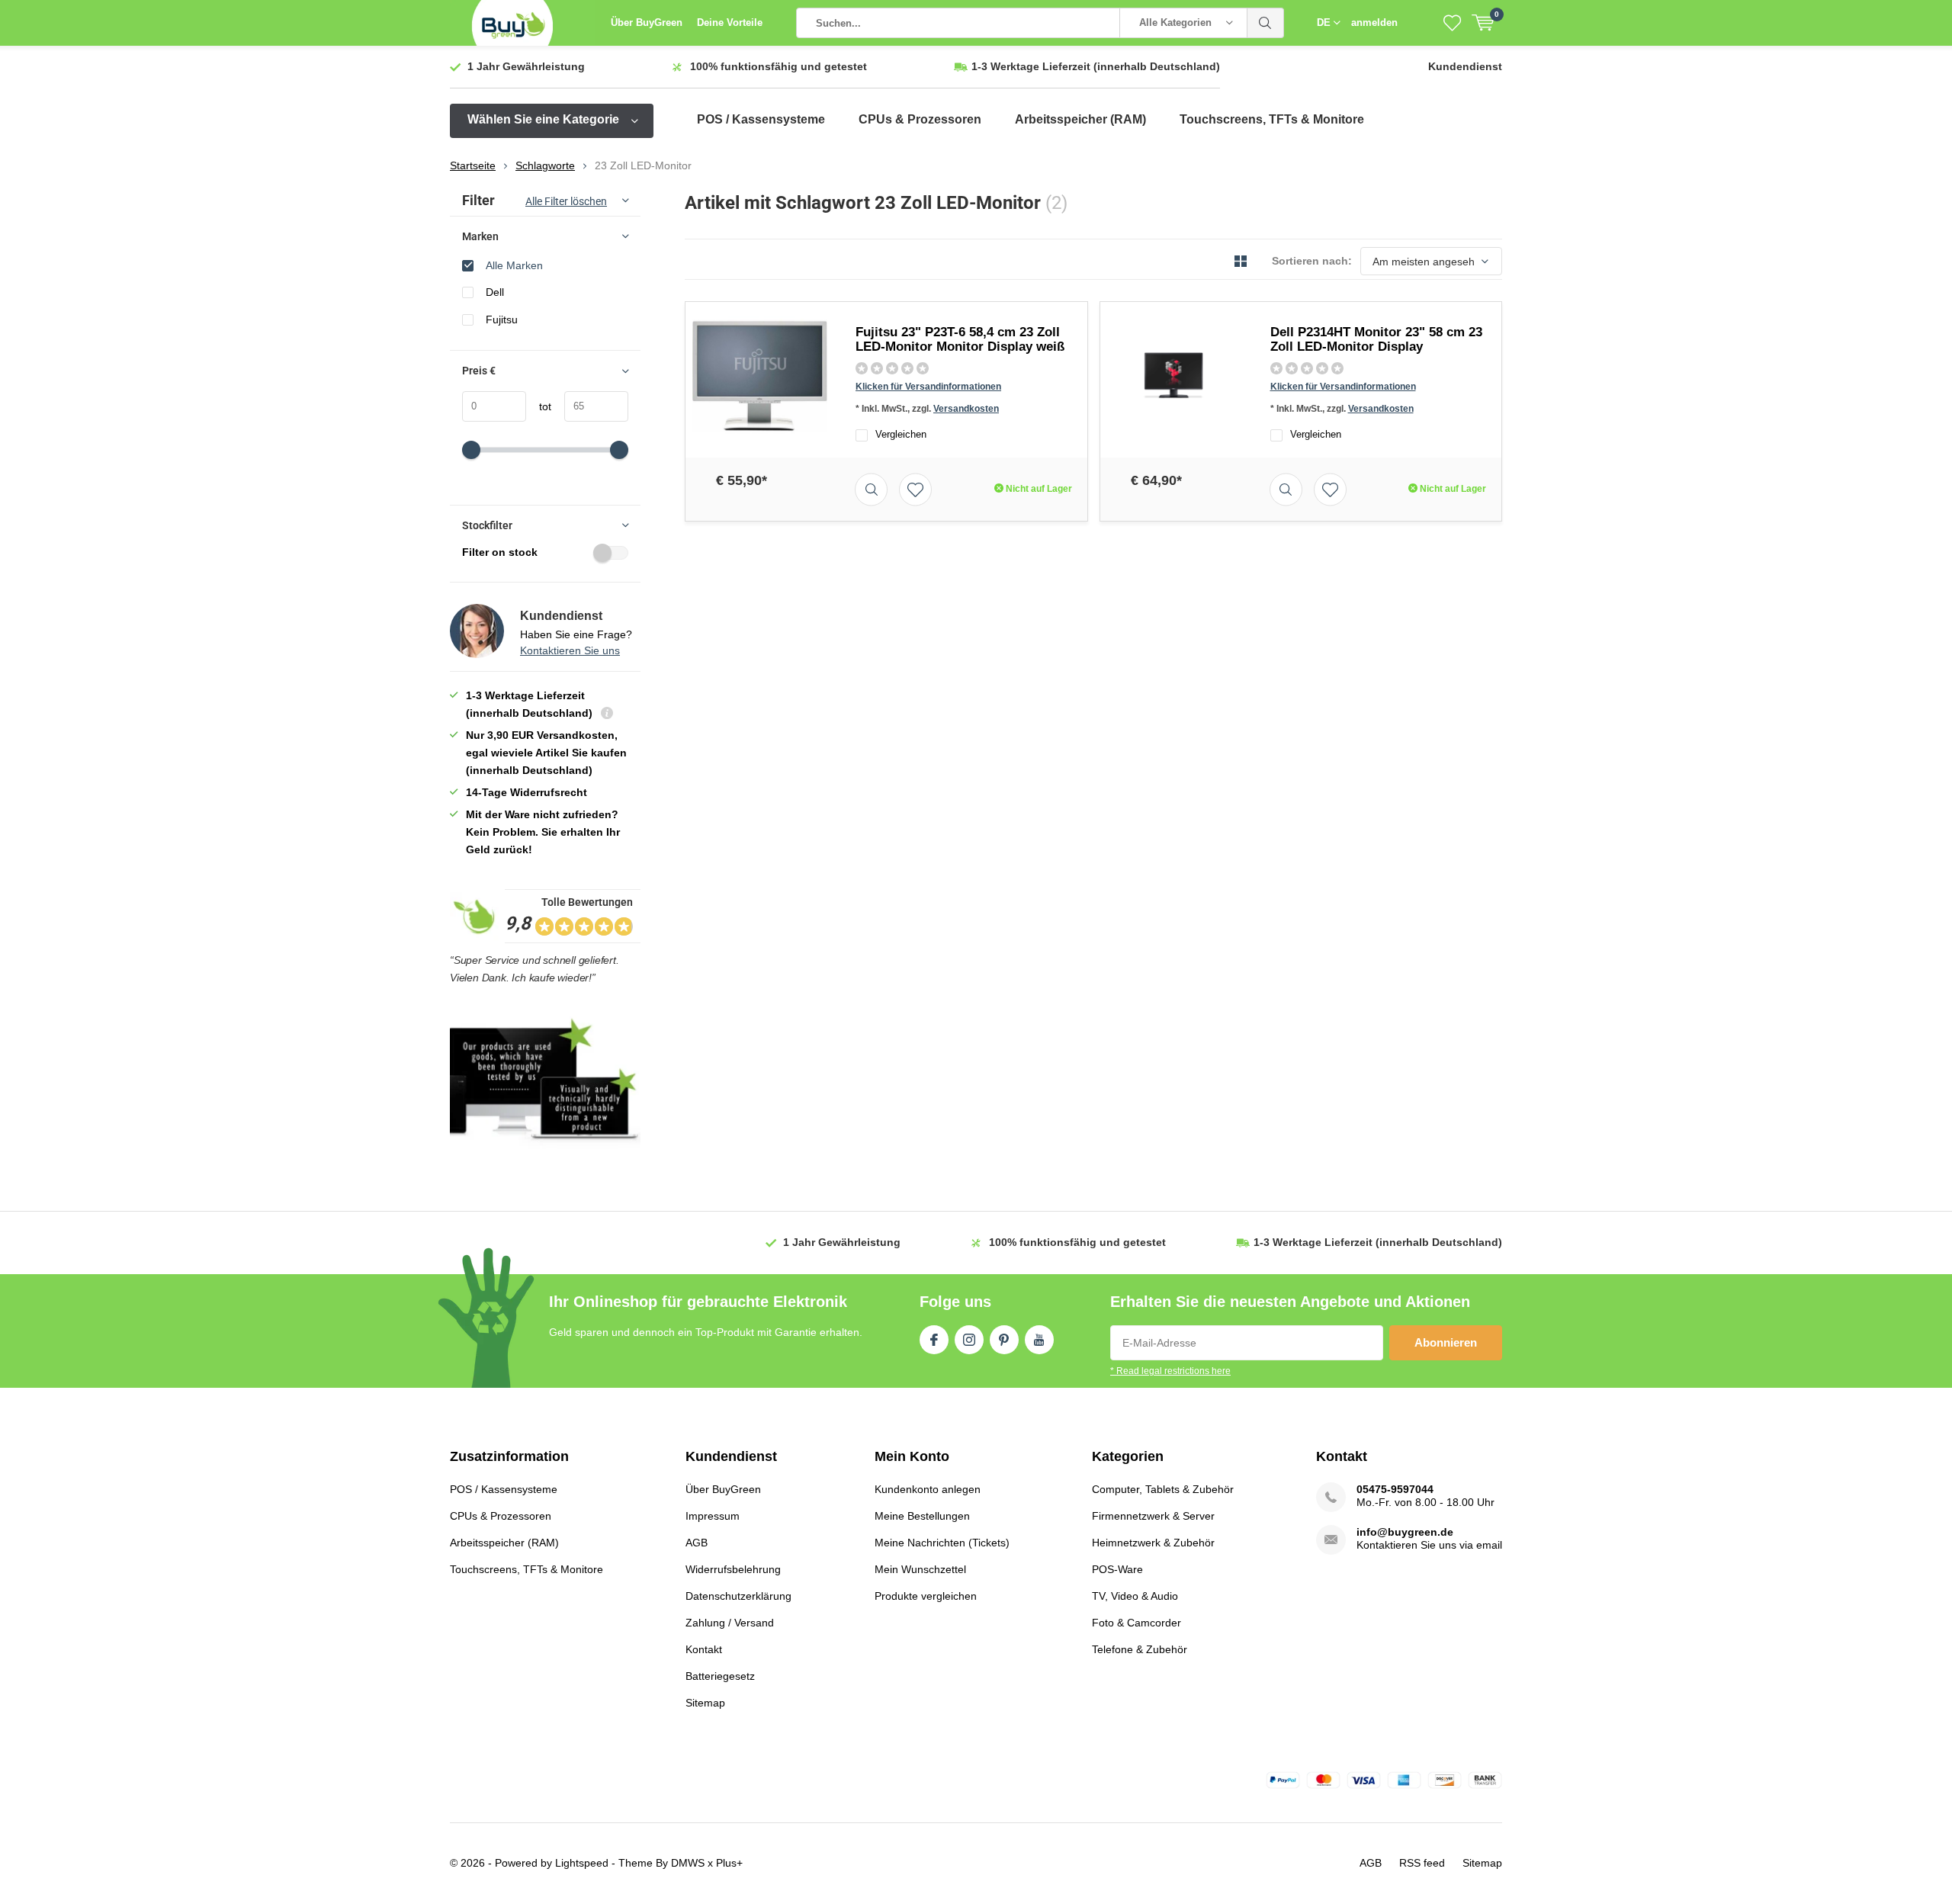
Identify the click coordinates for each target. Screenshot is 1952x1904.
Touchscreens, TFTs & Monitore (1272, 119)
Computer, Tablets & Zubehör (1163, 1489)
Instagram (969, 1340)
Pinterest (1004, 1340)
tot (539, 406)
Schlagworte (545, 165)
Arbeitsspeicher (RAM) (1080, 119)
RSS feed (1422, 1863)
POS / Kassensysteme (761, 119)
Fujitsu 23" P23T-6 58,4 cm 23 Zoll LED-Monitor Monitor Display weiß (960, 339)
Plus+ (729, 1863)
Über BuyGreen (647, 22)
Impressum (713, 1516)
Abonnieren (1446, 1342)
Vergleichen (901, 434)
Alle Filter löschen (566, 201)
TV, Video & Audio (1135, 1596)
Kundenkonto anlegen (928, 1489)
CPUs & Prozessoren (920, 119)
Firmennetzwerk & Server (1153, 1516)
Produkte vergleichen (926, 1596)
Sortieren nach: (1312, 261)
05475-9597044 (1395, 1489)
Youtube (1039, 1340)
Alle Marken (514, 265)
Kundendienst (1465, 66)
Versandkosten (966, 409)
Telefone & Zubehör (1140, 1649)
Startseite (473, 165)
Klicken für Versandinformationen (928, 387)
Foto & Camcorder (1137, 1623)
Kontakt (704, 1649)
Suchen (1266, 23)
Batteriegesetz (720, 1676)
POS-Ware (1117, 1569)
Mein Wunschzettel (920, 1569)
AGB (697, 1543)
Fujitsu (502, 319)
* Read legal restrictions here (1170, 1371)
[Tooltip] (607, 715)
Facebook (934, 1340)
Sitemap (705, 1703)
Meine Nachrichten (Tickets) (942, 1543)
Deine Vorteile (730, 22)
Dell (495, 292)
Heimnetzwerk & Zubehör (1153, 1543)
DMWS (688, 1863)
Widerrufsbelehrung (733, 1569)
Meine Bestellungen (922, 1516)
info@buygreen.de (1405, 1532)
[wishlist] (1452, 23)
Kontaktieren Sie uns (570, 650)
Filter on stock (500, 552)
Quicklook (871, 489)
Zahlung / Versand (730, 1623)
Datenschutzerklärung (738, 1596)
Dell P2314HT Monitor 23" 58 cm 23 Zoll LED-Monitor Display (1376, 339)
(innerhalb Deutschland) (1096, 66)
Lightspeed (582, 1863)
